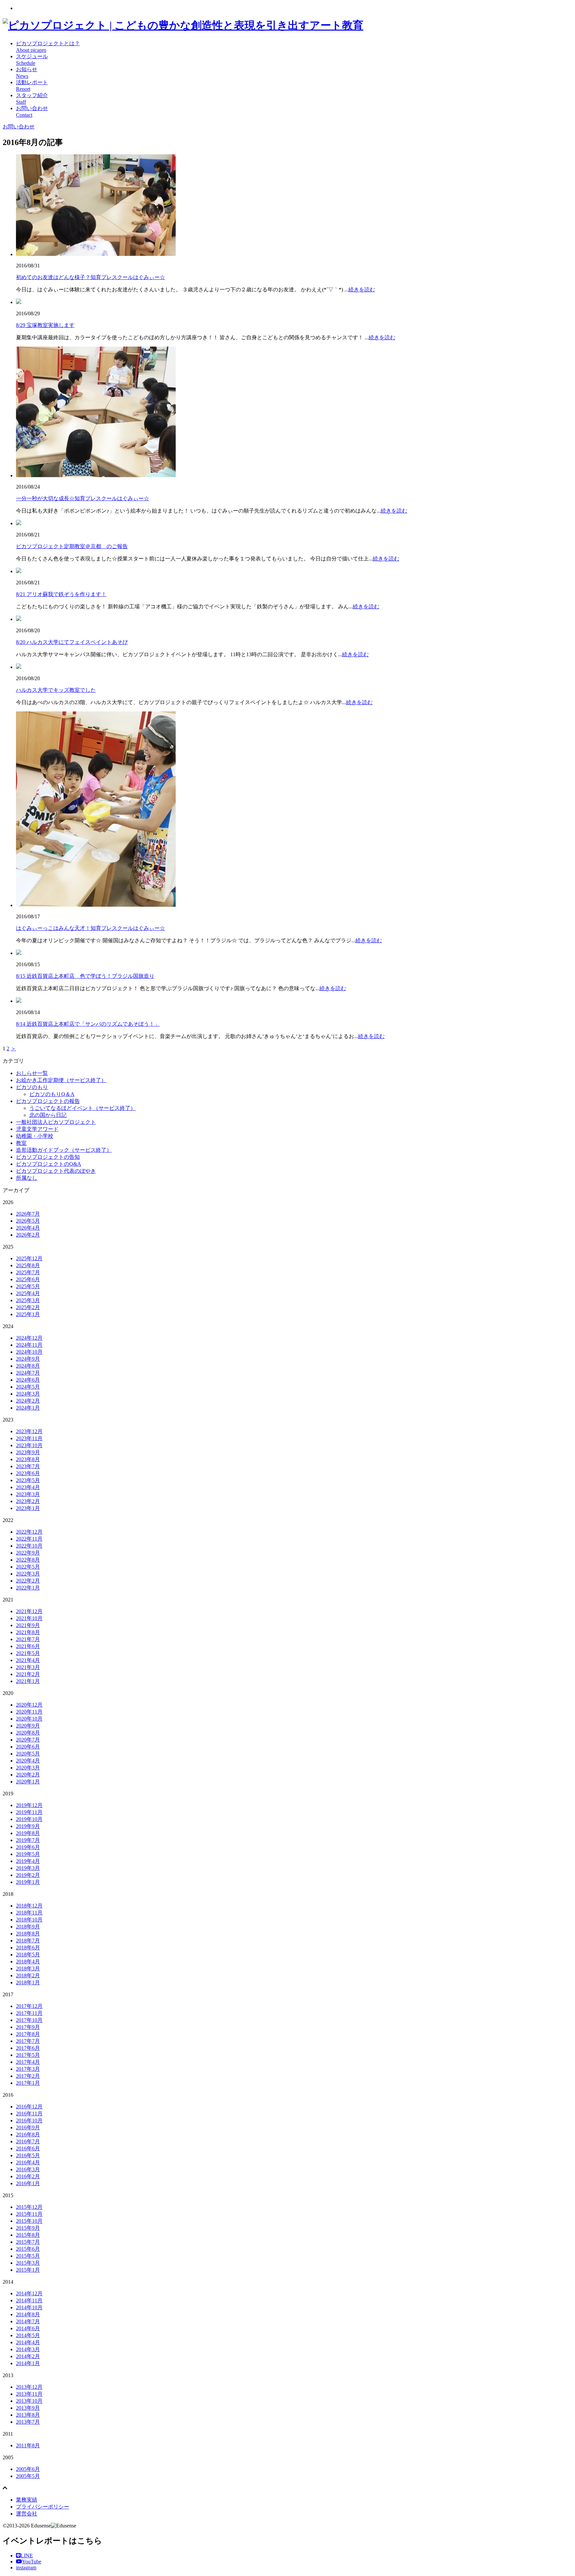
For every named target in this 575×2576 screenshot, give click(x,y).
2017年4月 (28, 2062)
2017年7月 (28, 2041)
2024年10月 (29, 1352)
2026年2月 (28, 1235)
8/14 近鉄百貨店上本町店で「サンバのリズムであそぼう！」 (88, 1024)
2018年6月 (28, 1948)
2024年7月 (28, 1373)
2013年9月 (28, 2408)
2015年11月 (29, 2214)
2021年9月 (28, 1625)
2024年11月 (29, 1345)
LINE (27, 2556)
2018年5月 (28, 1955)
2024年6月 (28, 1380)
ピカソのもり (32, 1087)
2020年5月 (28, 1754)
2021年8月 (28, 1632)
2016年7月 (28, 2141)
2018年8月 (28, 1934)
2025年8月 (28, 1265)
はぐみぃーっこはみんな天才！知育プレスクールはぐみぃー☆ (91, 928)
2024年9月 (28, 1359)
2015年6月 (28, 2249)
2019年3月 (28, 1868)
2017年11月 (29, 2013)
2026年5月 (28, 1221)
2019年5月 (28, 1854)
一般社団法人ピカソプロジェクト (56, 1122)
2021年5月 (28, 1653)
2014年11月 (29, 2300)
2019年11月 (29, 1812)
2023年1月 (28, 1508)
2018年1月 (28, 1982)
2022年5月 (28, 1567)
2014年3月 (28, 2349)
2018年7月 (28, 1941)
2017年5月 (28, 2055)
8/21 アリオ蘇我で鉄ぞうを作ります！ (61, 594)
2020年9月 (28, 1726)
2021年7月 (28, 1639)
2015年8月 (28, 2235)
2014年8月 (28, 2314)
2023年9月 (28, 1452)
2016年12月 (29, 2107)
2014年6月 (28, 2328)
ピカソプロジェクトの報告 (48, 1101)
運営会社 (27, 2514)
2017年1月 (28, 2083)
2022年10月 (29, 1546)
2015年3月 (28, 2263)
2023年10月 (29, 1445)
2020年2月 (28, 1775)
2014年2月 (28, 2356)
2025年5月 (28, 1286)
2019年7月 (28, 1840)
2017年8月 (28, 2034)
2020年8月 (28, 1733)
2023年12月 (29, 1431)
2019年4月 (28, 1861)
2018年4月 (28, 1962)
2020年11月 (29, 1712)
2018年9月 (28, 1927)
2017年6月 (28, 2048)
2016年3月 (28, 2169)
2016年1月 (28, 2183)
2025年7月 (28, 1272)
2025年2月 (28, 1307)
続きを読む (362, 290)
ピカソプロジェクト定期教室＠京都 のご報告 (72, 546)
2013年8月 (28, 2415)
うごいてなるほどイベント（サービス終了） (83, 1108)
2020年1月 (28, 1782)
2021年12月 (29, 1611)
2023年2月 (28, 1501)
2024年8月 (28, 1366)
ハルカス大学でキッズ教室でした (56, 690)
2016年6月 (28, 2148)
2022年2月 (28, 1581)
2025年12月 (29, 1258)
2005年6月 (28, 2469)
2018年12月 (29, 1906)
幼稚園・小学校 (35, 1136)
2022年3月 (28, 1574)
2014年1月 (28, 2363)
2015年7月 (28, 2242)
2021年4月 (28, 1660)
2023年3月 (28, 1494)
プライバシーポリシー (43, 2507)
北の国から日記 (48, 1115)
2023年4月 (28, 1487)
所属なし (27, 1178)
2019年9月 (28, 1826)
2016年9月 (28, 2127)
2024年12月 (29, 1338)
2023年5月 (28, 1480)
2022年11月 (29, 1539)
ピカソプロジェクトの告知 (48, 1157)
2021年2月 (28, 1674)
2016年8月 (28, 2134)
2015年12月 (29, 2207)
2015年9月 (28, 2228)
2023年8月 (28, 1459)
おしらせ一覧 (32, 1073)
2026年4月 (28, 1228)
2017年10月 (29, 2020)
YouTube (32, 2562)
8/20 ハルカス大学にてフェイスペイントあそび (72, 642)
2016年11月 (29, 2114)
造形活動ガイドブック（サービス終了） (64, 1150)
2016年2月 (28, 2176)
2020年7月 (28, 1740)
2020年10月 (29, 1719)
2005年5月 (28, 2476)
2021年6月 (28, 1646)
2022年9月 (28, 1553)
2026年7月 (28, 1214)
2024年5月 (28, 1387)
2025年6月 (28, 1279)
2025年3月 (28, 1300)
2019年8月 (28, 1833)
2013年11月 (29, 2394)
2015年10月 (29, 2221)
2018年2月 (28, 1975)
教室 (21, 1143)
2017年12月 (29, 2006)
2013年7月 (28, 2422)
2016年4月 (28, 2162)
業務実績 (27, 2500)
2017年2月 (28, 2076)
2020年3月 (28, 1768)
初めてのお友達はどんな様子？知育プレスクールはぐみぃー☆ (91, 277)
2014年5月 (28, 2335)
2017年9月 (28, 2027)
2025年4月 (28, 1293)
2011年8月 (28, 2445)
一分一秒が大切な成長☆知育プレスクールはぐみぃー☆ (83, 498)
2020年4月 (28, 1761)
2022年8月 (28, 1560)
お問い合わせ (19, 127)
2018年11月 (29, 1913)
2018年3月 (28, 1969)
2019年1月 (28, 1882)
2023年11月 (29, 1438)
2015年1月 (28, 2270)
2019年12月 (29, 1805)
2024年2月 (28, 1401)
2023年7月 (28, 1466)
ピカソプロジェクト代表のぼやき (56, 1171)
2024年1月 (28, 1408)
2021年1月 (28, 1681)
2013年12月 (29, 2387)
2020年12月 (29, 1705)
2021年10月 (29, 1618)
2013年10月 (29, 2401)
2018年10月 (29, 1920)
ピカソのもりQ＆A (52, 1094)
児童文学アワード (37, 1129)
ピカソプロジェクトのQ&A (49, 1164)
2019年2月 (28, 1875)
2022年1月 (28, 1588)
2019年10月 (29, 1819)
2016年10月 (29, 2121)
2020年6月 (28, 1747)
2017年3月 (28, 2069)
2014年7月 (28, 2321)
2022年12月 (29, 1532)
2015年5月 (28, 2256)
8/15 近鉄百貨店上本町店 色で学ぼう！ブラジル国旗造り (85, 976)
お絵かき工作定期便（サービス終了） (61, 1080)
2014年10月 (29, 2307)
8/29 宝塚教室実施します (45, 325)
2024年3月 (28, 1394)
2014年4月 (28, 2342)
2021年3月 (28, 1667)
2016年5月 (28, 2155)
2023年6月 (28, 1473)
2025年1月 (28, 1314)
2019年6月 (28, 1847)
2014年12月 (29, 2293)
